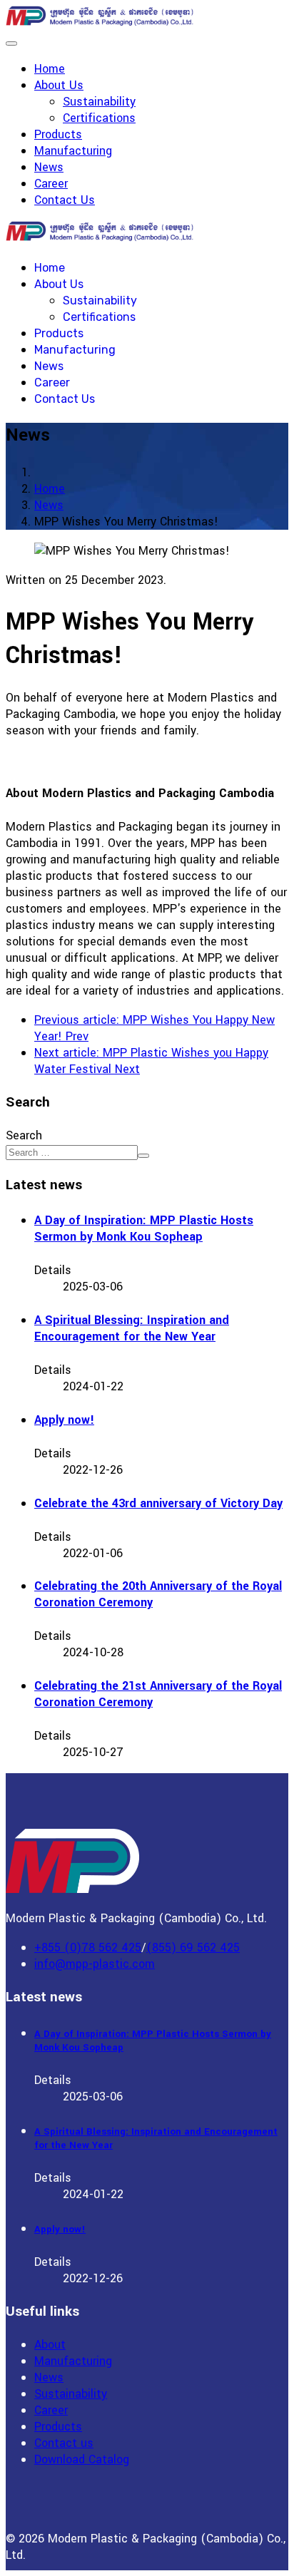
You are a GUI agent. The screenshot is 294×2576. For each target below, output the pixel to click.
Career (51, 184)
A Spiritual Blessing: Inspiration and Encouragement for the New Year (132, 1328)
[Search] (143, 1156)
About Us (59, 85)
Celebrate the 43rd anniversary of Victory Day (158, 1503)
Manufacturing (73, 151)
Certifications (99, 118)
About (50, 2345)
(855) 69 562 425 (193, 1948)
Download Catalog (82, 2459)
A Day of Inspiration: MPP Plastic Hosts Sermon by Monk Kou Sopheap (144, 1228)
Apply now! (64, 1420)
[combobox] (72, 1153)
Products (58, 134)
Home (50, 69)
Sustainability (99, 102)
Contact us (64, 2443)
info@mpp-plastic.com (95, 1964)
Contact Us (65, 200)
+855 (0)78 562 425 (88, 1948)
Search (24, 1135)
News (49, 167)
